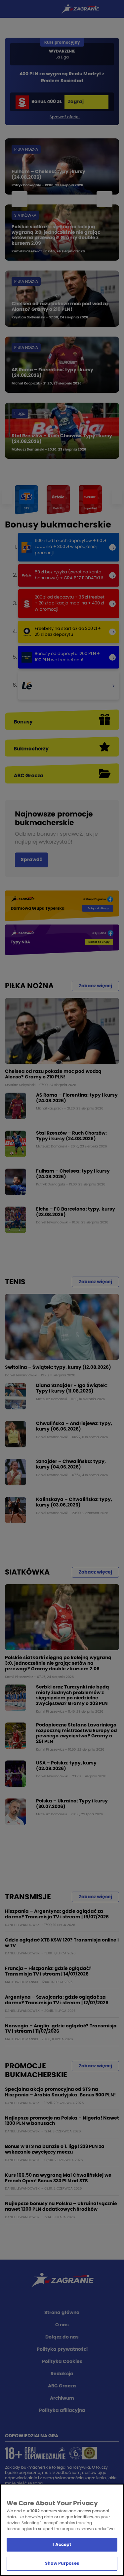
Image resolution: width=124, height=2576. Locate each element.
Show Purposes (62, 2564)
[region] (62, 2530)
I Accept (62, 2545)
